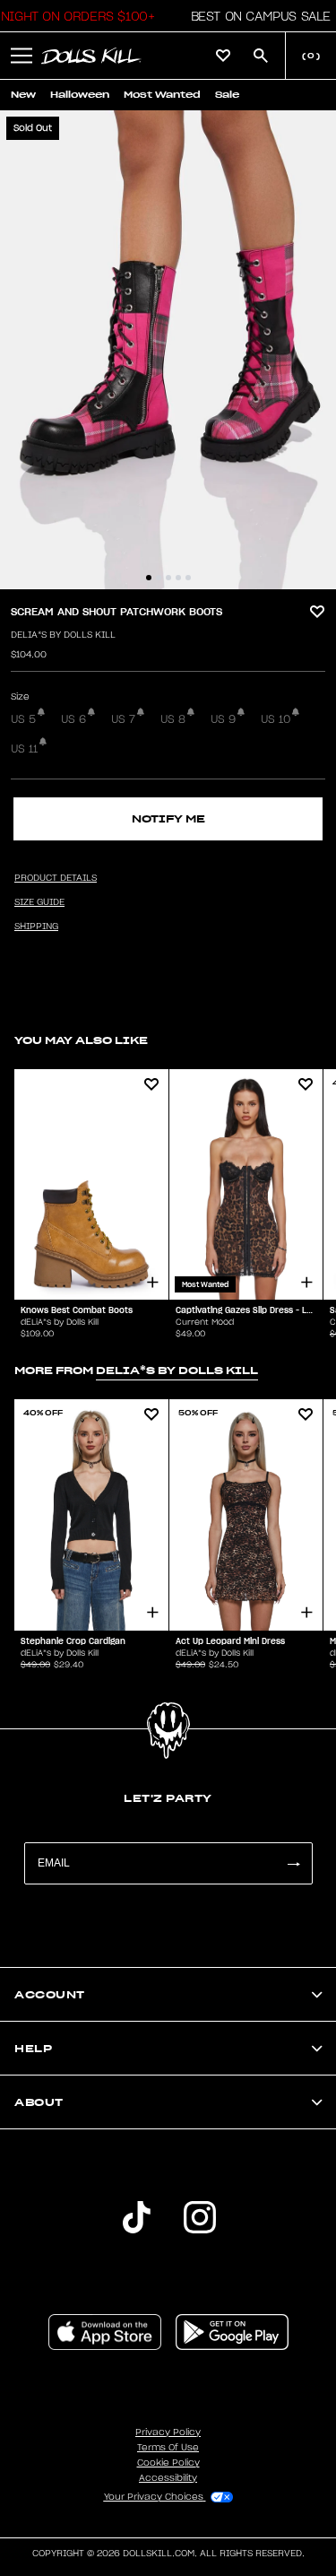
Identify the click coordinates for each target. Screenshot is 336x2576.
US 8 (173, 719)
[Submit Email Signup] (293, 1863)
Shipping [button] (36, 927)
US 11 (24, 749)
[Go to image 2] (159, 578)
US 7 (123, 719)
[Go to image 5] (188, 578)
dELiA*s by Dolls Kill (63, 635)
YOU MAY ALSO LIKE (81, 1040)
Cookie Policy (168, 2463)
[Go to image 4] (178, 578)
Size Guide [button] (39, 902)
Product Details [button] (56, 878)
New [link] (23, 95)
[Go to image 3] (168, 578)
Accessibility (168, 2478)
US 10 (276, 719)
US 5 (23, 719)
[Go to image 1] (149, 578)
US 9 (223, 719)
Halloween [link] (80, 95)
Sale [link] (227, 95)
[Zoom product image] (168, 350)
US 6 (73, 719)
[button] (256, 16)
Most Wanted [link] (162, 95)
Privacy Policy (168, 2432)
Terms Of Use (168, 2448)
